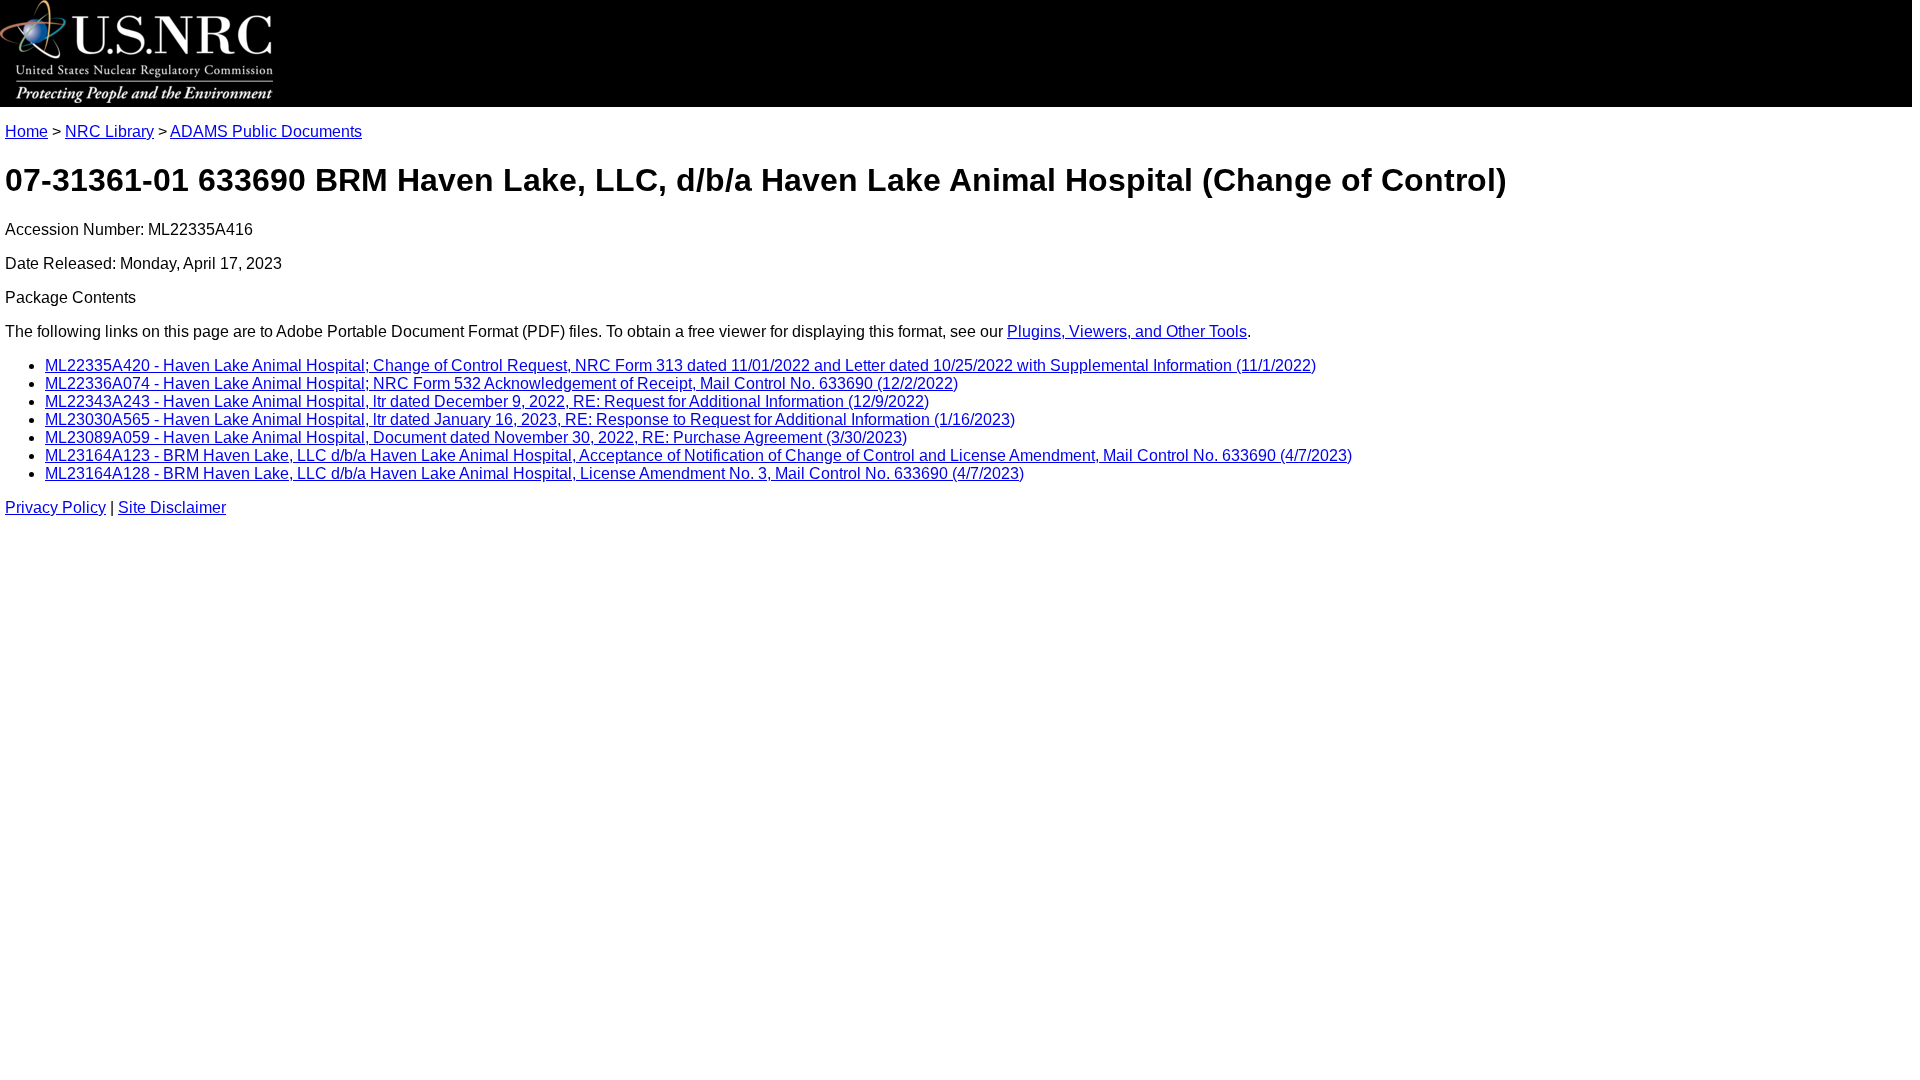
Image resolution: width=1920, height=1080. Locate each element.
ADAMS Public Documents (266, 131)
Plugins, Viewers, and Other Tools (1127, 331)
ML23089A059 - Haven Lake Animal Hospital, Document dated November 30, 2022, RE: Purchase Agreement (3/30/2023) (476, 437)
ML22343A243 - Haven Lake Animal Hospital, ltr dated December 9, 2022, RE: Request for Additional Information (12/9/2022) (487, 401)
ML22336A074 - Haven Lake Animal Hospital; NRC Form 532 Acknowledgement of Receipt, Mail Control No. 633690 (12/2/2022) (501, 383)
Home (26, 131)
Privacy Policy (55, 507)
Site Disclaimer (172, 507)
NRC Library (109, 131)
